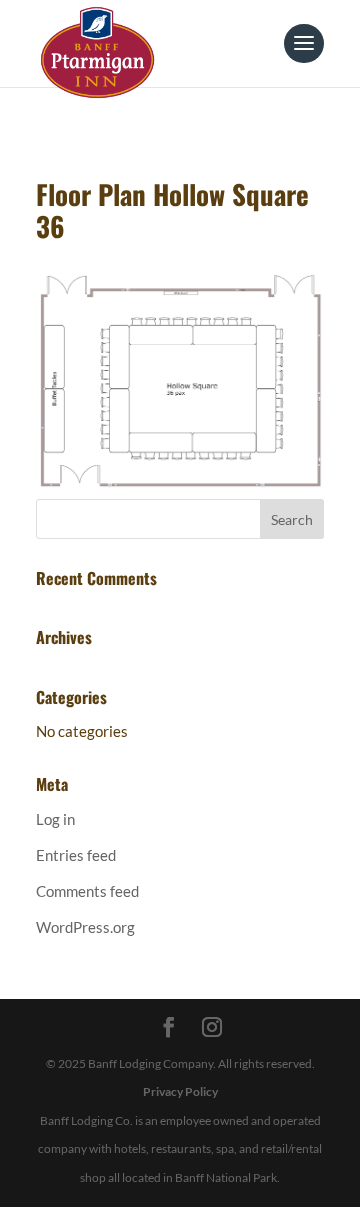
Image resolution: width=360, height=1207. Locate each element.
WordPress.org (85, 927)
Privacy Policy (180, 1091)
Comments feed (87, 891)
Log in (55, 819)
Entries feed (76, 855)
